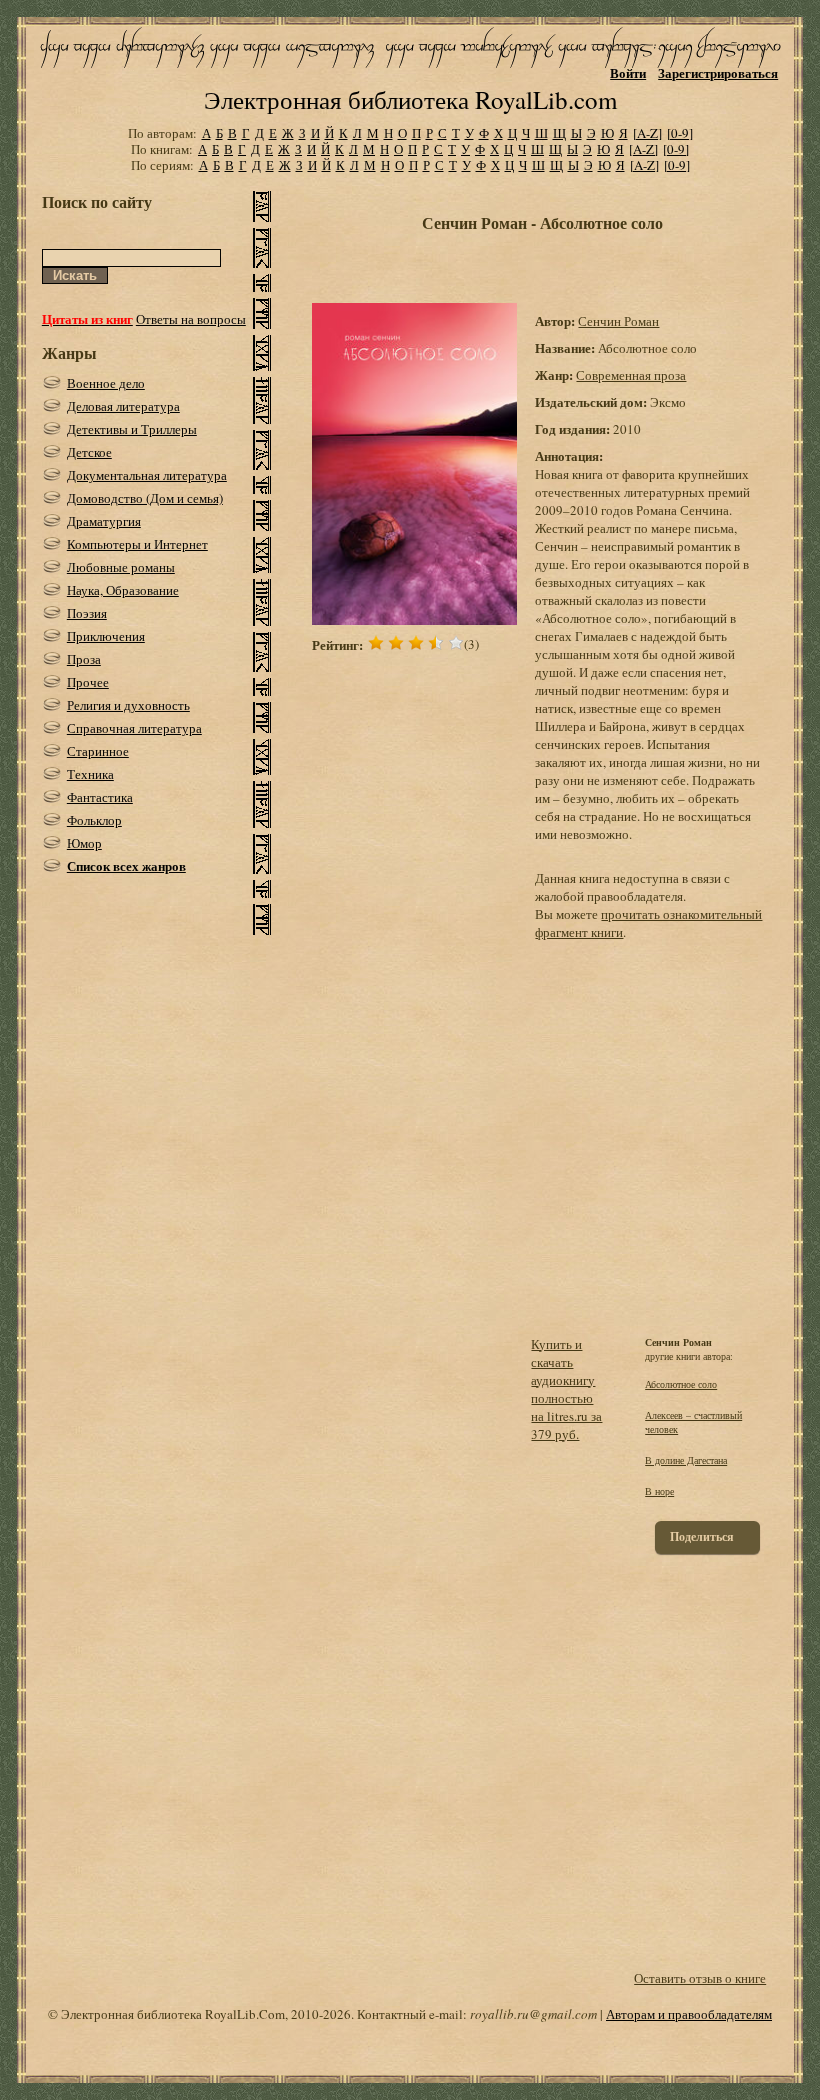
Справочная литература (134, 728)
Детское (89, 452)
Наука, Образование (123, 590)
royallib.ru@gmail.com (533, 2014)
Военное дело (106, 383)
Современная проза (631, 375)
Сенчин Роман (618, 321)
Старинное (98, 751)
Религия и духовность (128, 705)
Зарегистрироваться (718, 72)
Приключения (106, 636)
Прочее (88, 682)
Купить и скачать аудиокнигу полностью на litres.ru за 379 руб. (566, 1389)
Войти (628, 72)
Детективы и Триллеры (132, 429)
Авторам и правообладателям (689, 2014)
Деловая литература (123, 406)
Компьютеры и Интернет (137, 544)
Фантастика (100, 797)
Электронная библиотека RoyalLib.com (410, 99)
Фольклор (94, 820)
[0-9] (680, 133)
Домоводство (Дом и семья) (145, 498)
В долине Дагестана (686, 1460)
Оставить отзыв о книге (700, 1978)
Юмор (84, 843)
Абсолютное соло (681, 1384)
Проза (84, 659)
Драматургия (104, 521)
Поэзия (87, 613)
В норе (659, 1491)
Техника (90, 774)
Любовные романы (121, 567)
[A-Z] (647, 133)
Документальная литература (147, 475)
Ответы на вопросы (191, 319)
